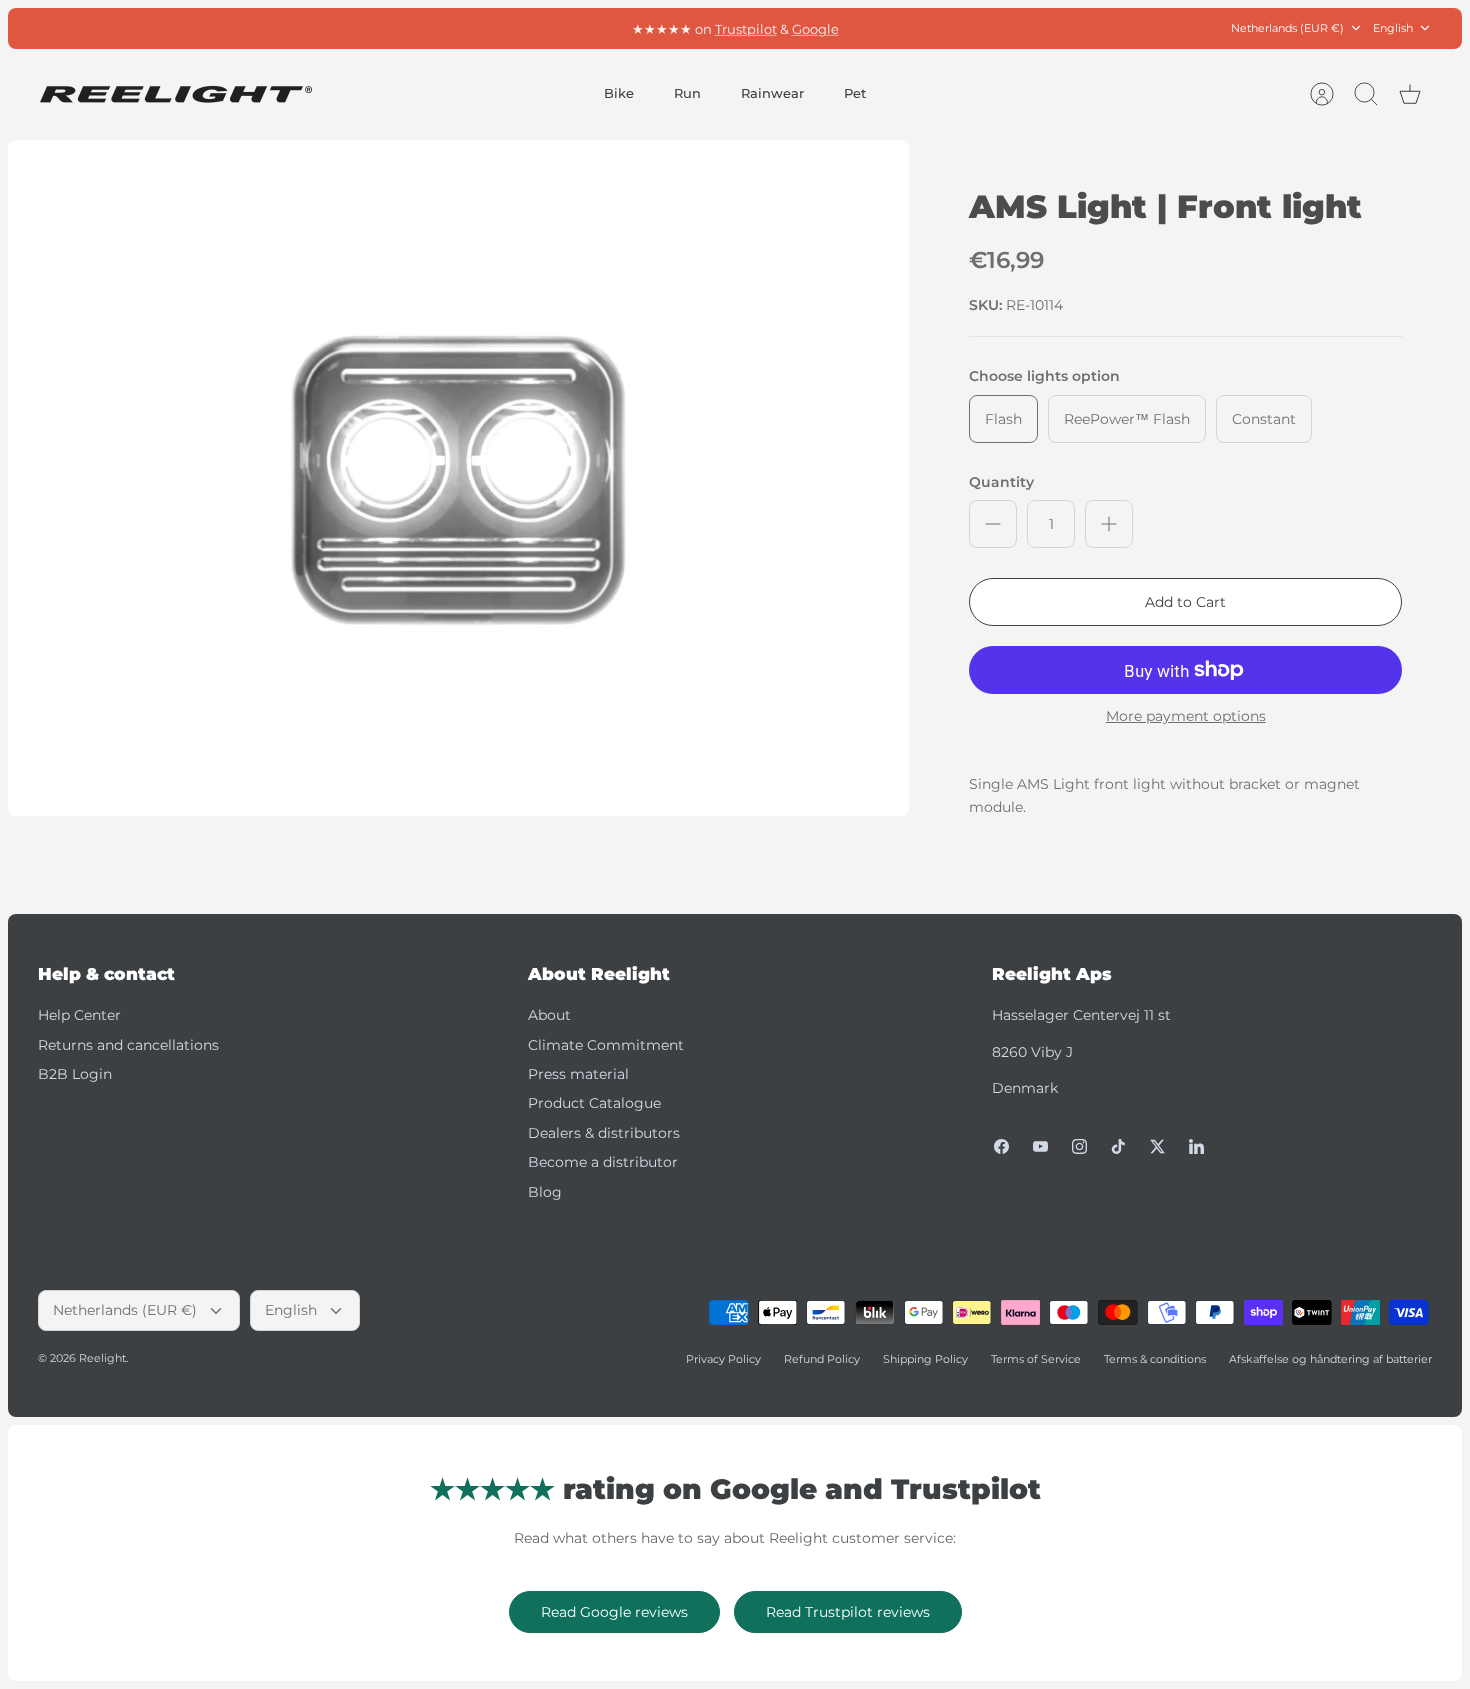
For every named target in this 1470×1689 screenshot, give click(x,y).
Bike (619, 93)
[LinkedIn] (1196, 1146)
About (549, 1015)
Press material (578, 1074)
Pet (855, 93)
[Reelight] (175, 94)
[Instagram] (1079, 1146)
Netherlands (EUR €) (1287, 28)
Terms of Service (1036, 1359)
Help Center (79, 1015)
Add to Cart (1185, 602)
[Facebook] (1001, 1146)
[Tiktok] (1118, 1146)
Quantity (1001, 482)
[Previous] (504, 28)
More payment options (1186, 716)
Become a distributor (603, 1162)
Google (815, 28)
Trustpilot (746, 28)
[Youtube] (1040, 1146)
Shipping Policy (925, 1359)
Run (687, 93)
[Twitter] (1157, 1146)
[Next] (966, 28)
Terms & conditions (1155, 1359)
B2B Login (75, 1074)
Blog (545, 1192)
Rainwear (772, 93)
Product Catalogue (594, 1103)
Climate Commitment (606, 1045)
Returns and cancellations (128, 1045)
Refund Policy (822, 1359)
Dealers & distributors (604, 1133)
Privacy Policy (723, 1359)
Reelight (102, 1358)
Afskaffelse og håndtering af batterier (1330, 1359)
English (1393, 28)
